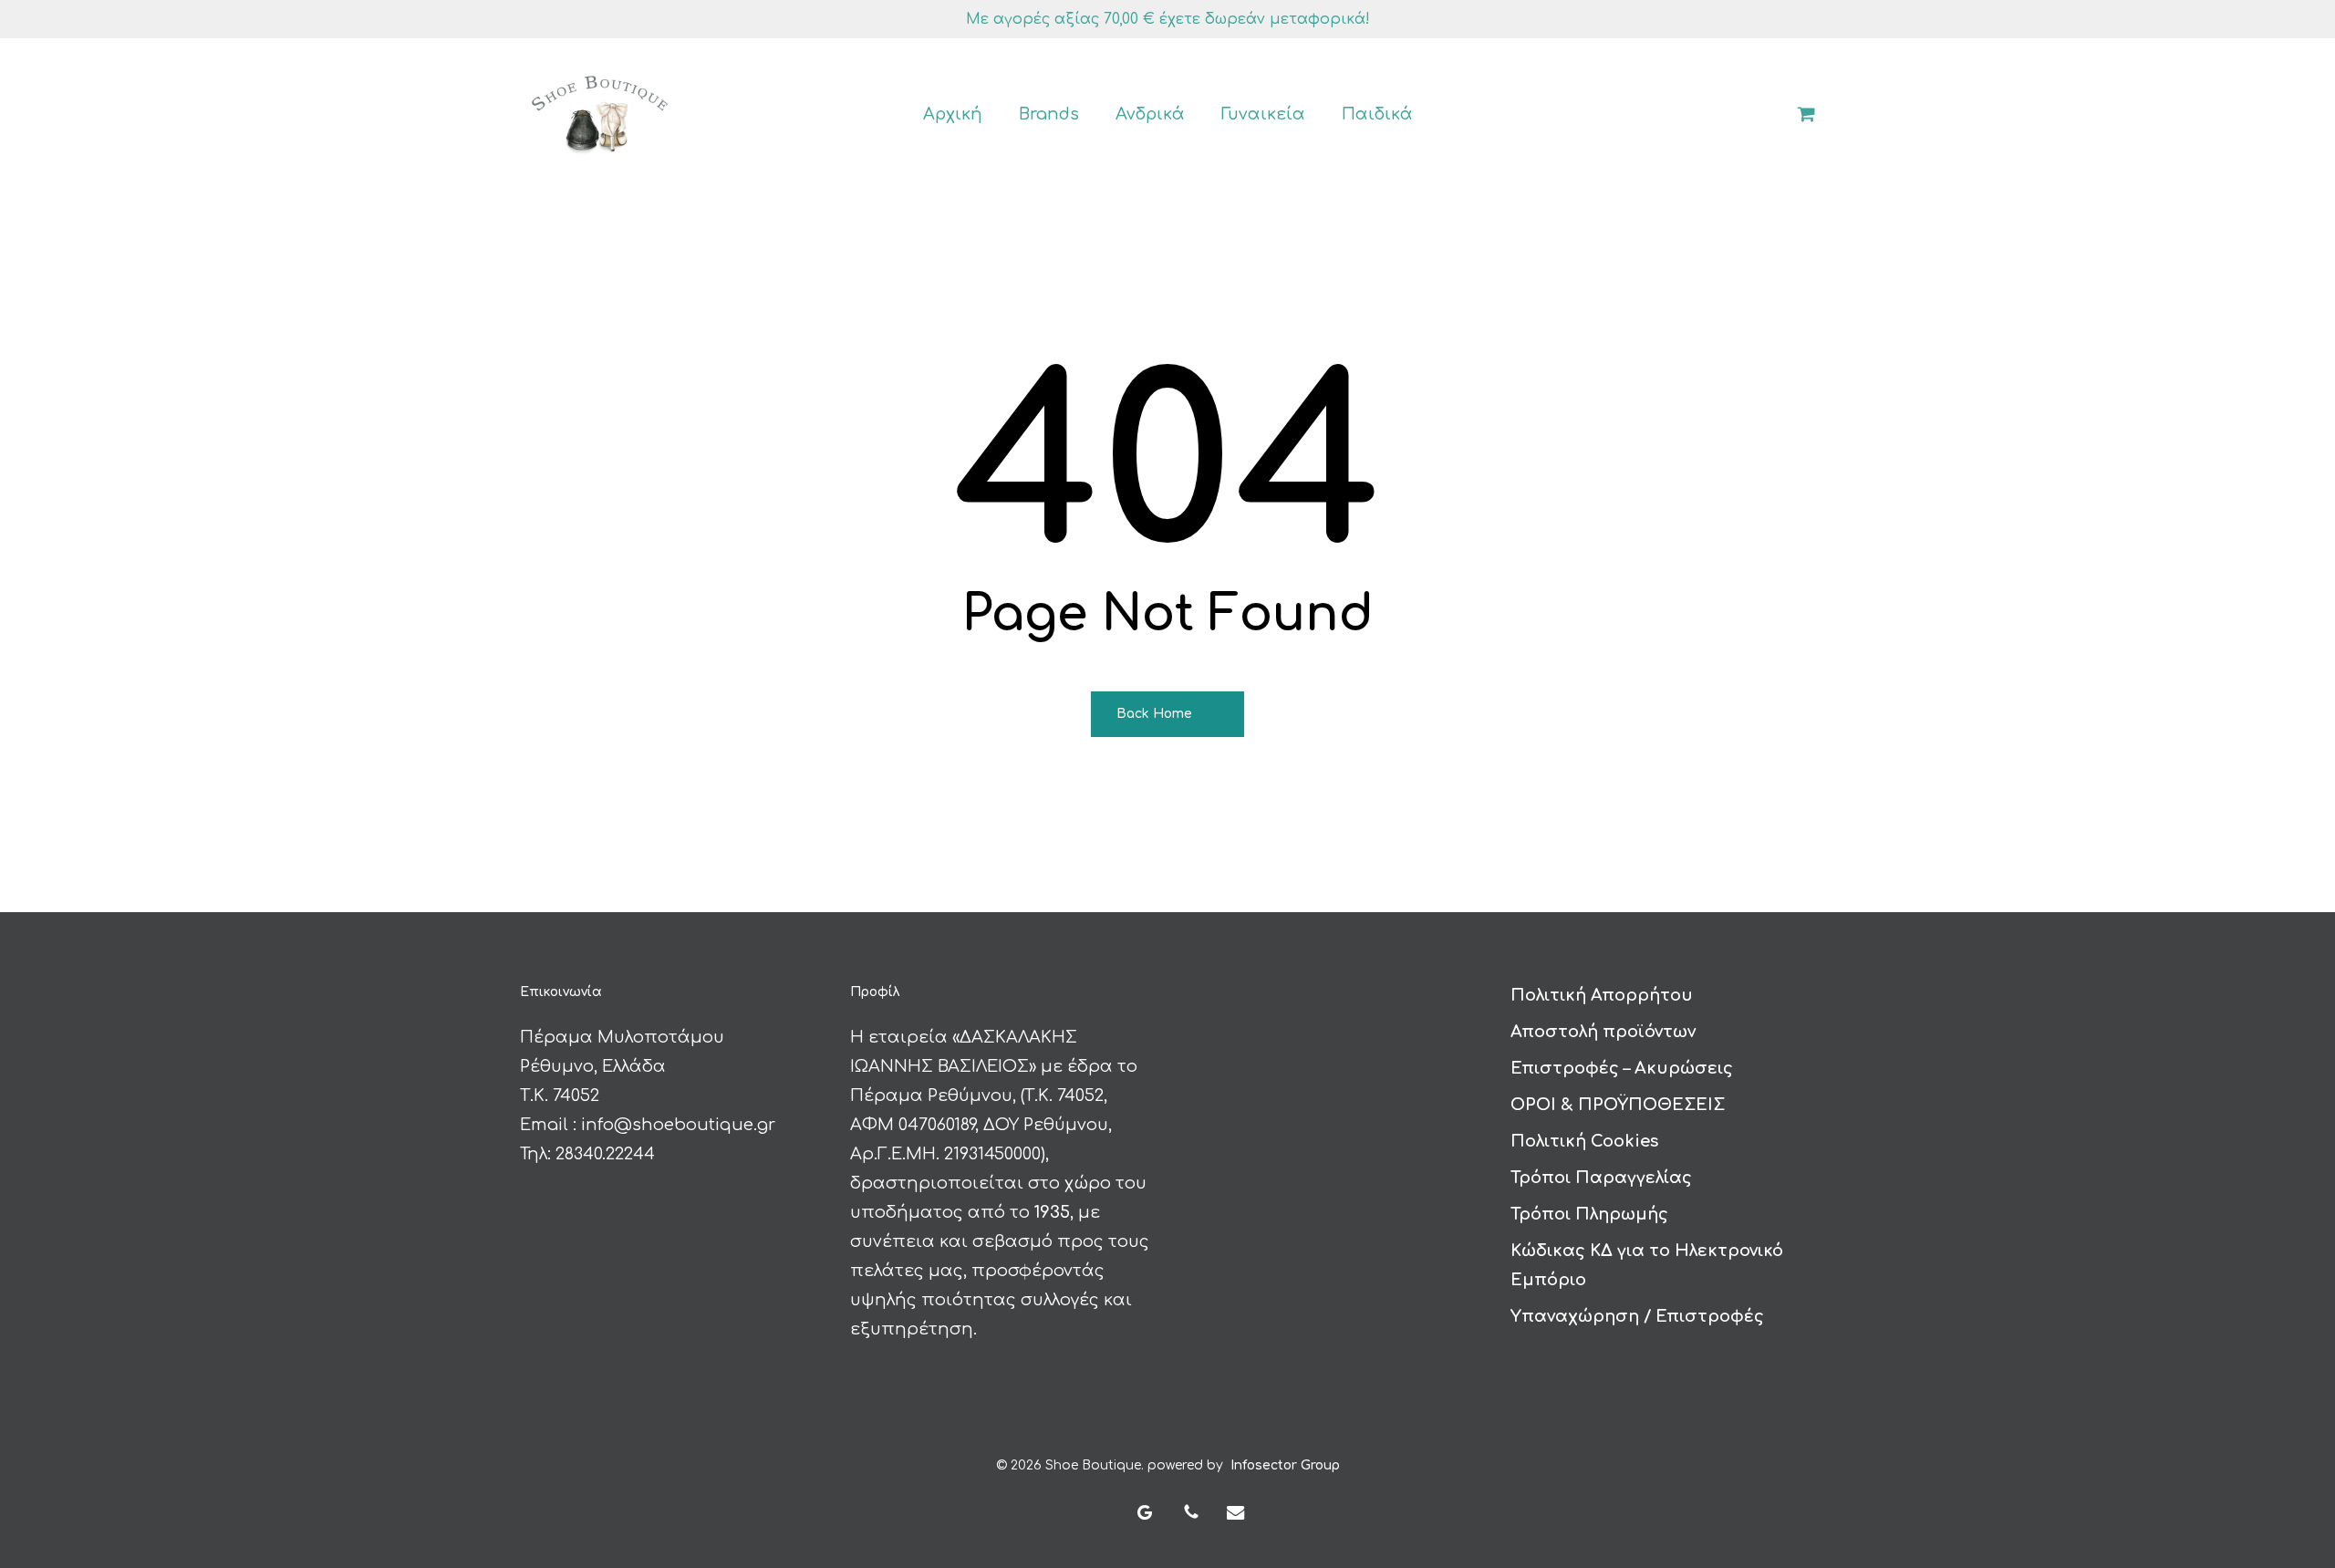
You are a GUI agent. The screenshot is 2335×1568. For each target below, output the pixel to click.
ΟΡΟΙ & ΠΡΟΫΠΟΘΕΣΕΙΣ (1618, 1105)
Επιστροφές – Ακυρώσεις (1622, 1068)
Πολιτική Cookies (1584, 1141)
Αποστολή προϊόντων (1603, 1032)
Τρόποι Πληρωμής (1589, 1214)
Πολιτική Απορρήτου (1602, 995)
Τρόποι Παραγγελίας (1601, 1178)
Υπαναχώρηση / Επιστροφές (1637, 1316)
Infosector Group (1285, 1465)
